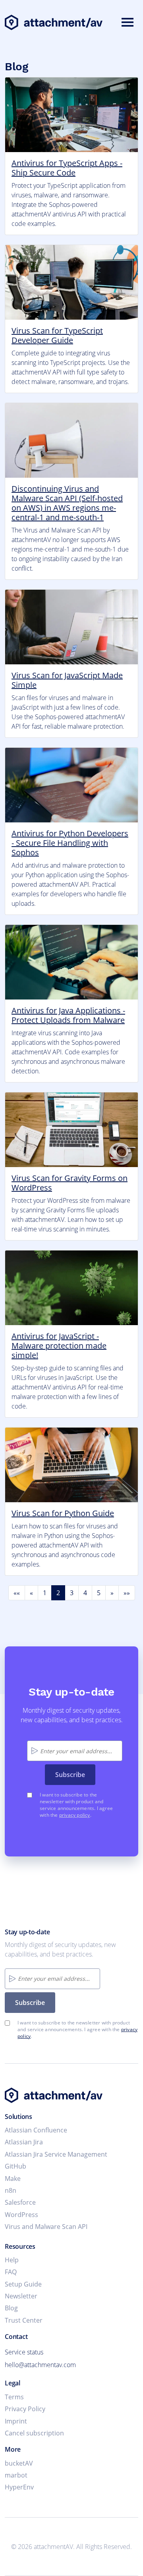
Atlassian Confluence (36, 2130)
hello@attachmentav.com (40, 2365)
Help (12, 2260)
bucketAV (19, 2463)
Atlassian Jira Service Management (56, 2154)
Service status (24, 2352)
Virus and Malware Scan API (46, 2227)
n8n (11, 2190)
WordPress (21, 2215)
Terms (14, 2397)
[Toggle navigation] (128, 23)
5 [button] (99, 1593)
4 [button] (85, 1593)
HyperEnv (19, 2487)
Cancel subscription (34, 2433)
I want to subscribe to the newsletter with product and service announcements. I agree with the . (76, 1805)
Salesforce (20, 2202)
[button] (17, 1593)
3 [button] (72, 1593)
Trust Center (24, 2320)
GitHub (15, 2166)
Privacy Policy (25, 2409)
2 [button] (58, 1593)
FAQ (11, 2272)
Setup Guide (23, 2284)
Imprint (16, 2421)
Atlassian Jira (24, 2142)
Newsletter (21, 2296)
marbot (16, 2475)
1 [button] (45, 1593)
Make (13, 2179)
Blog (11, 2308)
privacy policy (75, 1815)
